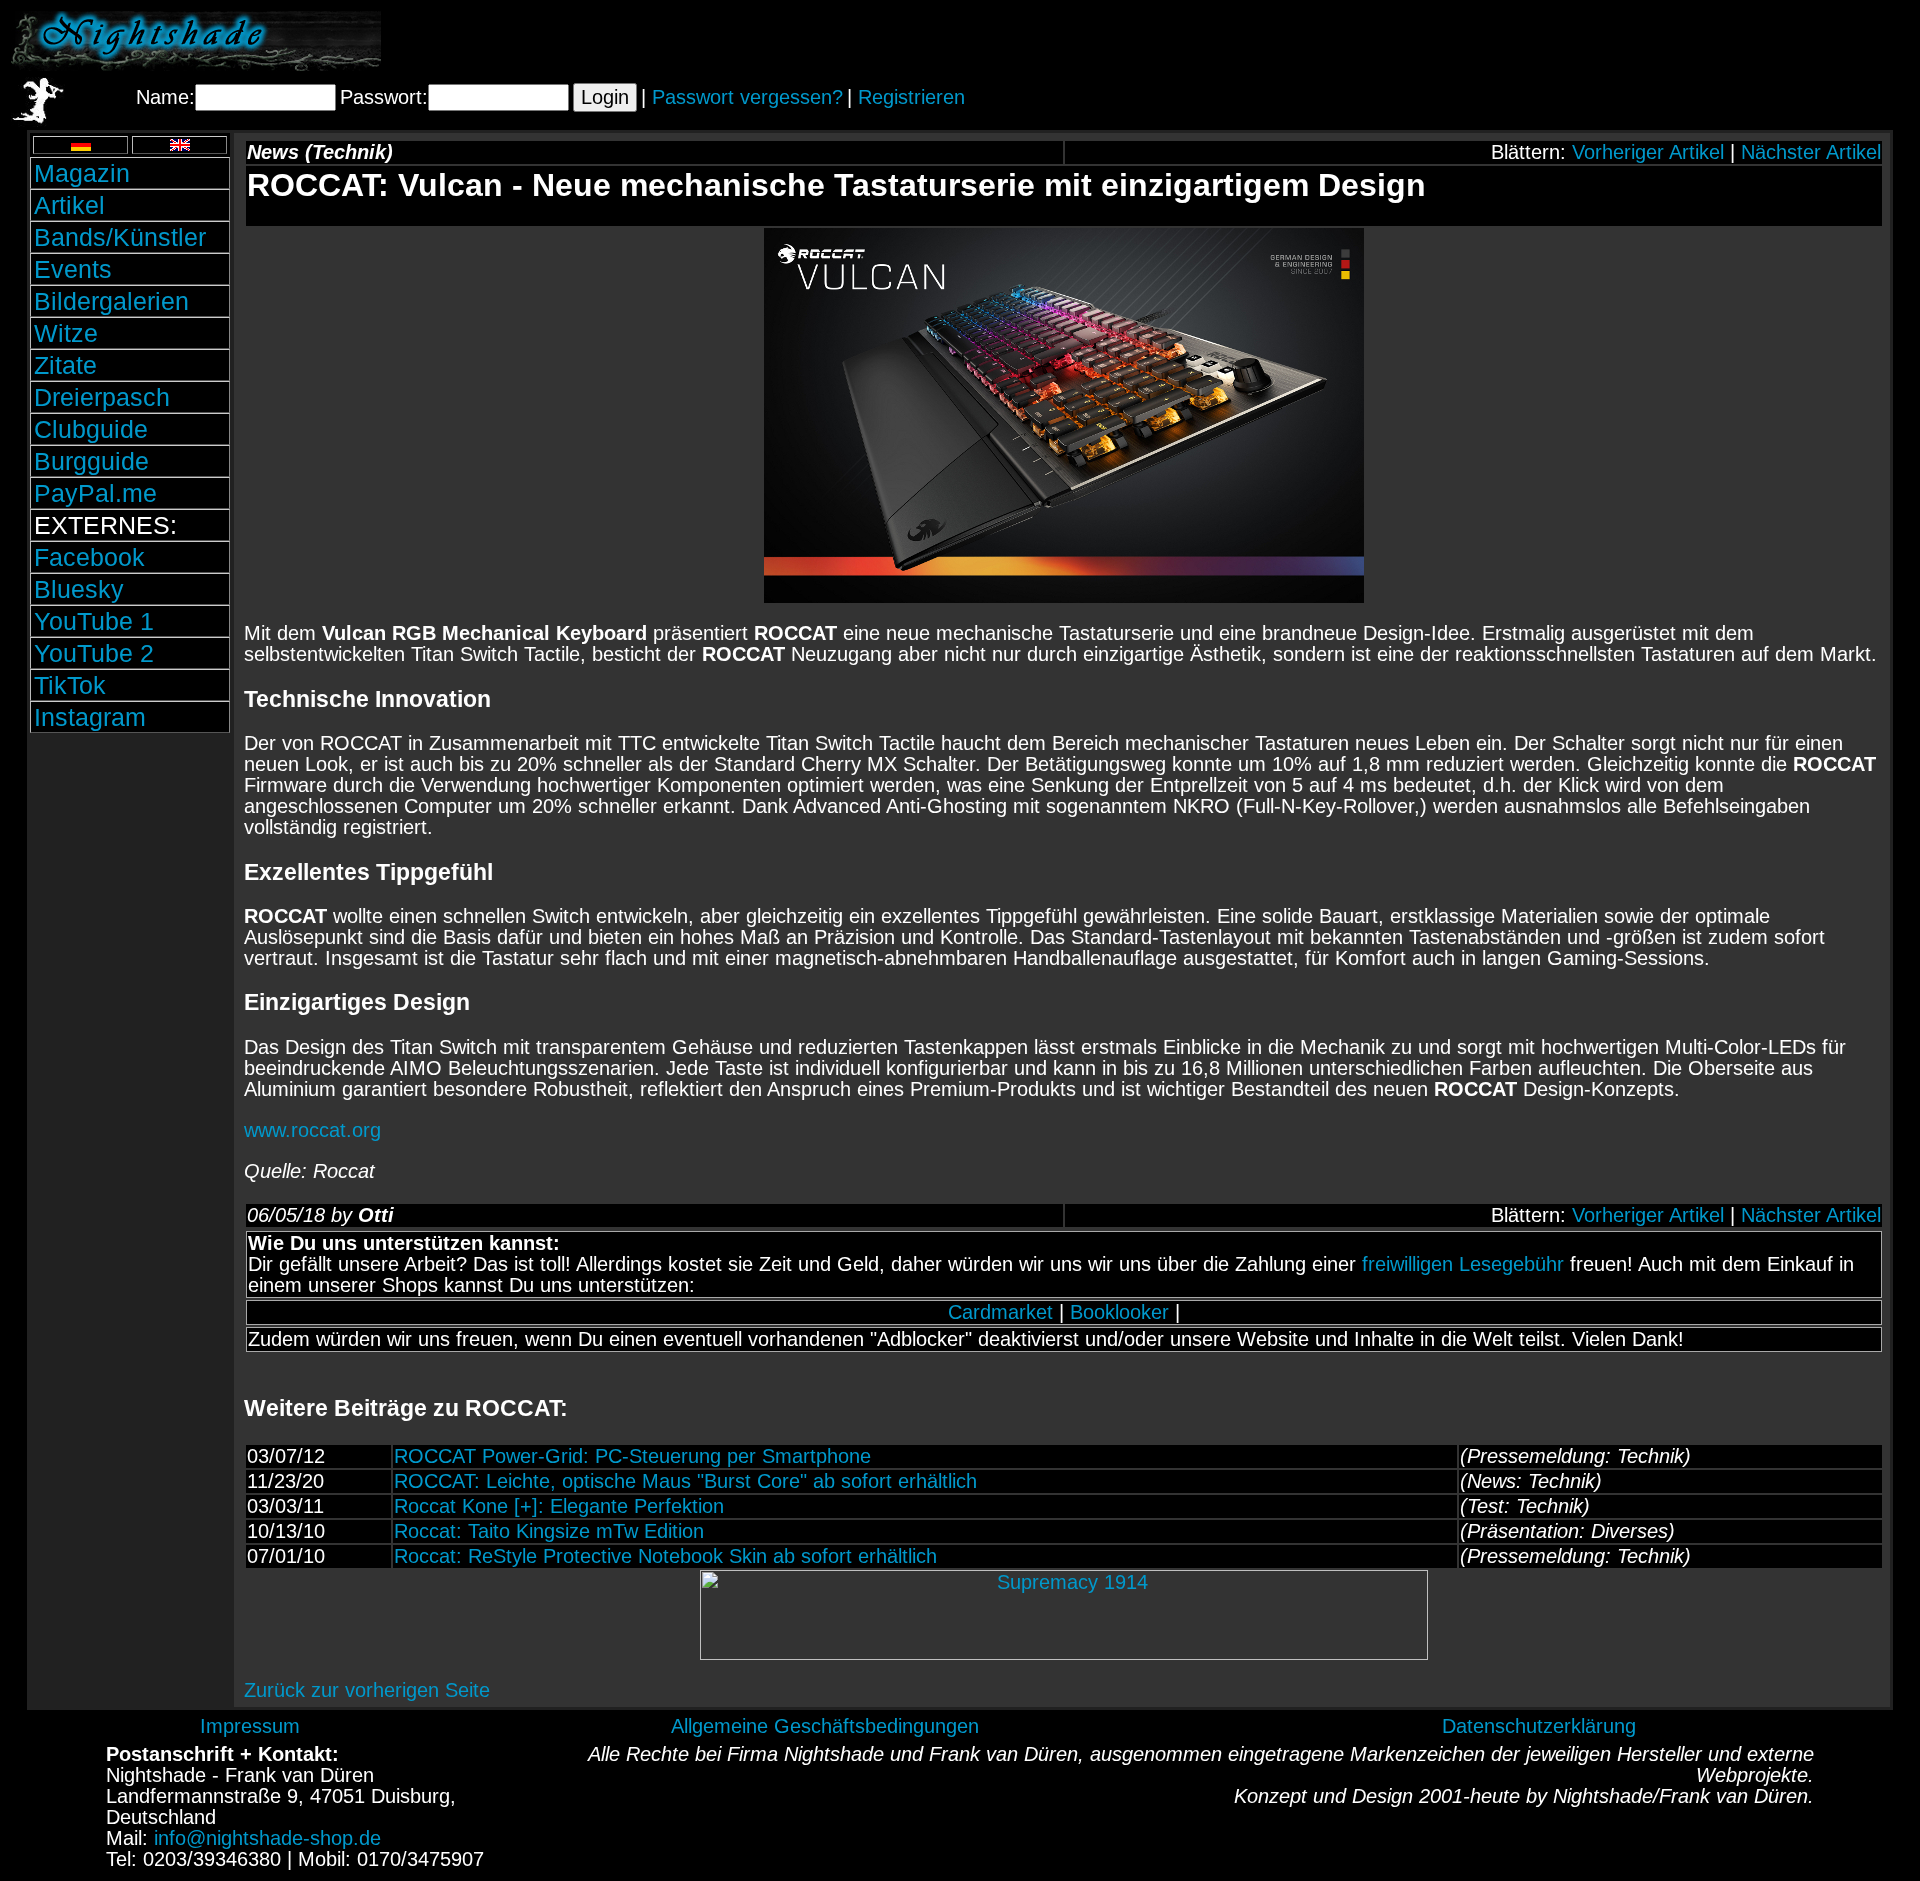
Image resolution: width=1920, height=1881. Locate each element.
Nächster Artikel (1811, 152)
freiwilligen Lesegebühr (1463, 1264)
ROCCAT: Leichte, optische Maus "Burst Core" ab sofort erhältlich (685, 1481)
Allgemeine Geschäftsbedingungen (825, 1726)
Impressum (250, 1726)
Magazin (82, 173)
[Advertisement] (1675, 41)
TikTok (70, 685)
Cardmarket (1000, 1312)
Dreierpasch (102, 397)
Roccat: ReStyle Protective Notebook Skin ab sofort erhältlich (665, 1556)
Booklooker (1119, 1312)
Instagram (90, 717)
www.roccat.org (312, 1130)
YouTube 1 (94, 621)
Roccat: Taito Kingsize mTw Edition (549, 1531)
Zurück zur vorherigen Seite (367, 1690)
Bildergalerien (111, 301)
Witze (66, 333)
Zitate (65, 365)
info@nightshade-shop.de (267, 1838)
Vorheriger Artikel (1648, 152)
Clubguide (91, 429)
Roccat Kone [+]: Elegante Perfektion (559, 1506)
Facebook (89, 557)
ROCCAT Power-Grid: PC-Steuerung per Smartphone (632, 1456)
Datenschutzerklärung (1539, 1726)
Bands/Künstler (120, 237)
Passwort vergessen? (747, 97)
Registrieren (911, 97)
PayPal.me (95, 493)
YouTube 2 (94, 653)
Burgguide (91, 461)
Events (73, 269)
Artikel (69, 205)
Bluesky (79, 589)
